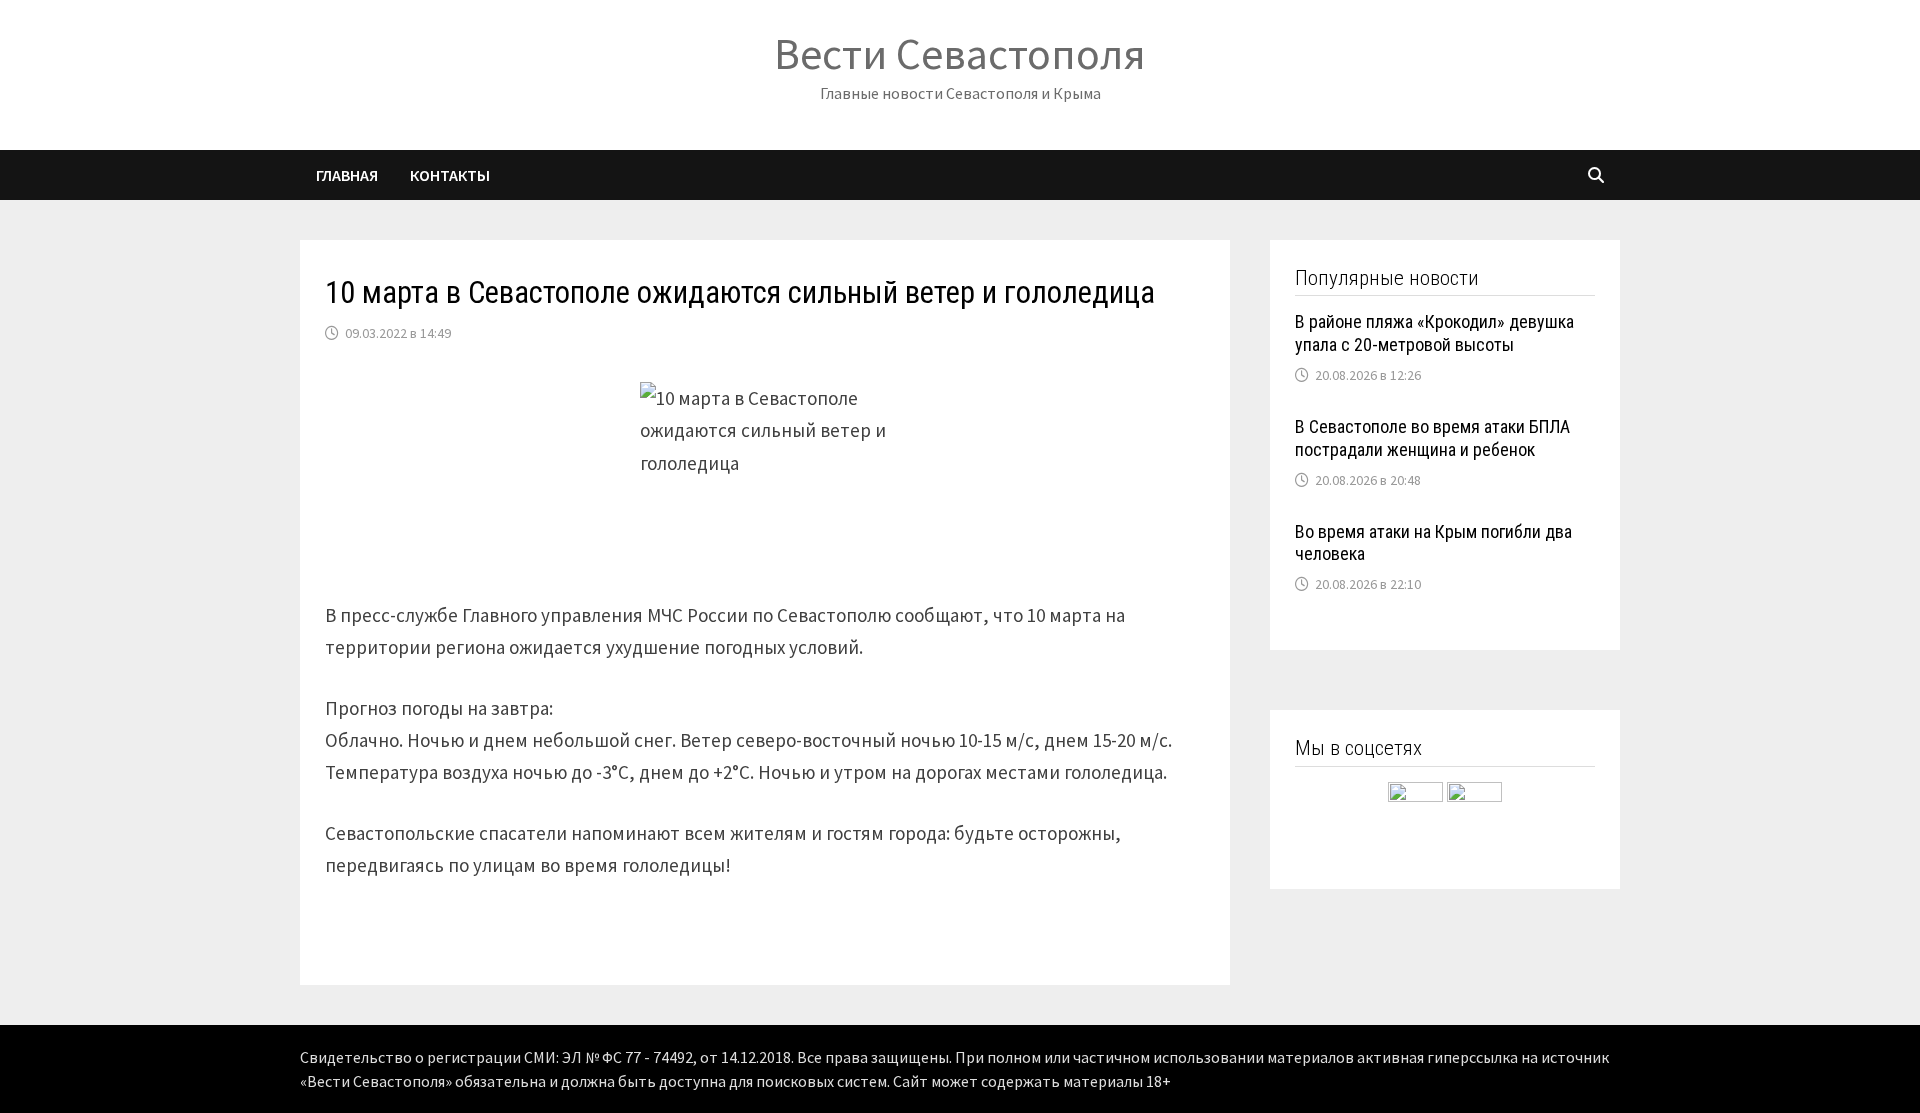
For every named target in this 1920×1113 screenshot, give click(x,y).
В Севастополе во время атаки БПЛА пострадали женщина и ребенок (1432, 438)
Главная (347, 175)
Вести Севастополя (960, 53)
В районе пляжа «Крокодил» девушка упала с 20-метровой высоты (1434, 333)
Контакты (450, 175)
